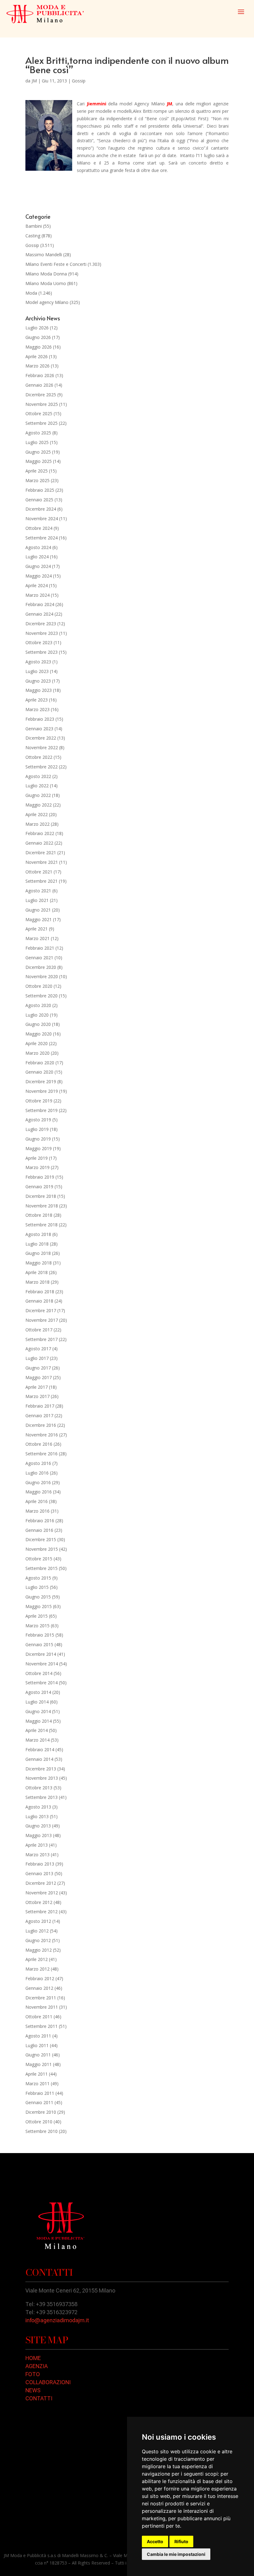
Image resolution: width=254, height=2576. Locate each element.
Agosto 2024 (38, 547)
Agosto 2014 (38, 1692)
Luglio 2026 (37, 328)
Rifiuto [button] (181, 2541)
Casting (33, 236)
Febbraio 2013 (40, 1864)
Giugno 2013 (38, 1826)
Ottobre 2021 (39, 872)
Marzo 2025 (37, 480)
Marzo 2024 (37, 595)
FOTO (33, 2374)
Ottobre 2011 (39, 2017)
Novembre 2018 (42, 1206)
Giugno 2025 (38, 452)
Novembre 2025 (42, 404)
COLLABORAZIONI (48, 2382)
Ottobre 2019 (39, 1101)
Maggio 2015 (39, 1606)
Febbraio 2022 (40, 833)
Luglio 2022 (37, 786)
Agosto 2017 (38, 1349)
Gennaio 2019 (39, 1187)
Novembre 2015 (42, 1549)
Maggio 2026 (39, 347)
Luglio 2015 (37, 1587)
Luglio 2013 (37, 1816)
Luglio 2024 (37, 557)
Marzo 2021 (37, 938)
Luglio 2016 (37, 1473)
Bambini (34, 226)
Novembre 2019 (42, 1091)
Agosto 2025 (38, 433)
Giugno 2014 (38, 1711)
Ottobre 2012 (39, 1902)
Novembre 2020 (42, 976)
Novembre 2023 (42, 633)
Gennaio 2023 (39, 729)
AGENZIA (37, 2366)
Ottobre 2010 (39, 2122)
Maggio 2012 (39, 1950)
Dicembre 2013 (41, 1769)
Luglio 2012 (37, 1931)
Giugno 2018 (38, 1253)
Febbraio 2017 (40, 1406)
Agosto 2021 (38, 891)
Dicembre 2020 (41, 967)
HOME (33, 2358)
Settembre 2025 (42, 423)
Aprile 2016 (37, 1501)
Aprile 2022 (37, 814)
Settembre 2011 (42, 2026)
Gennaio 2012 (39, 1988)
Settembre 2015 (42, 1568)
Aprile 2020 (37, 1043)
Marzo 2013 (37, 1855)
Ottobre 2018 (39, 1215)
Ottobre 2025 (39, 413)
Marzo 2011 (37, 2084)
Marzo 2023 (37, 709)
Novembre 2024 (42, 519)
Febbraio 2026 (40, 375)
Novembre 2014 (42, 1664)
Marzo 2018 (37, 1282)
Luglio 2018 (37, 1244)
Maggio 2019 (39, 1148)
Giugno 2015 (38, 1597)
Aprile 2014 (37, 1730)
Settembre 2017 (42, 1339)
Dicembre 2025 (41, 395)
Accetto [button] (155, 2541)
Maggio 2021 (39, 919)
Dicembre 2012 (41, 1883)
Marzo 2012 (37, 1969)
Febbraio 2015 (40, 1635)
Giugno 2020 (38, 1024)
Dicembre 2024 (41, 509)
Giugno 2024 (38, 566)
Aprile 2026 (37, 356)
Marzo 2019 (37, 1167)
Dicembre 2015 (41, 1539)
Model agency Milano (47, 302)
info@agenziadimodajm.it (57, 2320)
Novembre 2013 (42, 1778)
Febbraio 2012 (40, 1978)
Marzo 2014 (37, 1740)
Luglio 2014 (37, 1702)
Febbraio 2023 (40, 719)
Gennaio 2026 (39, 385)
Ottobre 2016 (39, 1444)
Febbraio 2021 (40, 948)
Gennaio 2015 (39, 1644)
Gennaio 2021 (39, 958)
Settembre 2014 (42, 1683)
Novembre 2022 (42, 747)
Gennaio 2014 (39, 1759)
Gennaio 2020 (39, 1072)
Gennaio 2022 (39, 843)
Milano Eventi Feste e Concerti (56, 264)
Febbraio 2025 (40, 490)
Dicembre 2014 (41, 1654)
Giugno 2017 (38, 1368)
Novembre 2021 (42, 862)
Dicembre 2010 (41, 2112)
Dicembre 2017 (41, 1310)
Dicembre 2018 (41, 1196)
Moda (31, 293)
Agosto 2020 (38, 1005)
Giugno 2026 (38, 337)
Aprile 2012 (37, 1959)
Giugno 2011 (38, 2055)
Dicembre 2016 (41, 1425)
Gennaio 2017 (39, 1415)
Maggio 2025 (39, 461)
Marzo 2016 (37, 1511)
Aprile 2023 (37, 700)
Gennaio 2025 (39, 500)
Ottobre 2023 (39, 642)
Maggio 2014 (39, 1721)
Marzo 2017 (37, 1396)
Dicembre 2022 (41, 738)
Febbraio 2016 (40, 1521)
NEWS (33, 2390)
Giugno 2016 (38, 1482)
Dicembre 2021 (41, 853)
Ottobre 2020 (39, 986)
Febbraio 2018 (40, 1292)
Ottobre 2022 (39, 757)
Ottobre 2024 (39, 528)
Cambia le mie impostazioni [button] (176, 2554)
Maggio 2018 (39, 1263)
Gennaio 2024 (39, 614)
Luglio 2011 (37, 2045)
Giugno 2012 (38, 1940)
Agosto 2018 (38, 1234)
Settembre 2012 (42, 1912)
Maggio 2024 (39, 576)
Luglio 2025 (37, 442)
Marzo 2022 (37, 824)
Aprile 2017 (37, 1387)
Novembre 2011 (42, 2007)
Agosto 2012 (38, 1921)
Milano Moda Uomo (46, 283)
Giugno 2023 (38, 681)
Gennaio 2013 (39, 1873)
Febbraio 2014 (40, 1750)
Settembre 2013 (42, 1797)
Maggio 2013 (39, 1835)
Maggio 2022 (39, 805)
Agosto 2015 (38, 1578)
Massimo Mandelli (44, 255)
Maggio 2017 (39, 1377)
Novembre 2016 (42, 1435)
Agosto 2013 (38, 1807)
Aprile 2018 (37, 1272)
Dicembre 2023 (41, 624)
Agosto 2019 (38, 1120)
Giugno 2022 (38, 795)
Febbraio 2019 (40, 1177)
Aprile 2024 (37, 585)
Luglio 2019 (37, 1129)
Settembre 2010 (42, 2131)
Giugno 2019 (38, 1139)
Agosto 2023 (38, 662)
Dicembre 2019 (41, 1081)
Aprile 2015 (37, 1616)
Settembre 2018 (42, 1225)
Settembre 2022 (42, 767)
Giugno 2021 (38, 910)
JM (34, 81)
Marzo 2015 (37, 1626)
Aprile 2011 (37, 2074)
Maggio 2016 (39, 1492)
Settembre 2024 (42, 538)
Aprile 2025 (37, 471)
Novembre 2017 (42, 1320)
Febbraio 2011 (40, 2093)
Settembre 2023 (42, 652)
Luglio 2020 (37, 1015)
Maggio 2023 (39, 690)
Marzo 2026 (37, 366)
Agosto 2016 (38, 1463)
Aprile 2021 (37, 929)
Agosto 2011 (38, 2036)
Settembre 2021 (42, 881)
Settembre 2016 (42, 1454)
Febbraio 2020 (40, 1063)
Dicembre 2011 (41, 1998)
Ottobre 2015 (39, 1559)
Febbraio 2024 (40, 604)
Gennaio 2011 (39, 2102)
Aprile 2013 (37, 1845)
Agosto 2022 (38, 776)
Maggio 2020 (39, 1034)
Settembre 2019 (42, 1110)
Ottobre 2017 (39, 1330)
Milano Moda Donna (46, 274)
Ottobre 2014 (39, 1673)
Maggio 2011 (39, 2064)
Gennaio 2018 (39, 1301)
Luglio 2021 (37, 900)
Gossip (79, 81)
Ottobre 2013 (39, 1788)
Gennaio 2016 (39, 1530)
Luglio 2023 (37, 671)
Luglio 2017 (37, 1358)
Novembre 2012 (42, 1893)
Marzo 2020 (37, 1053)
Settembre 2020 (42, 996)
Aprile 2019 (37, 1158)
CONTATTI (39, 2398)
